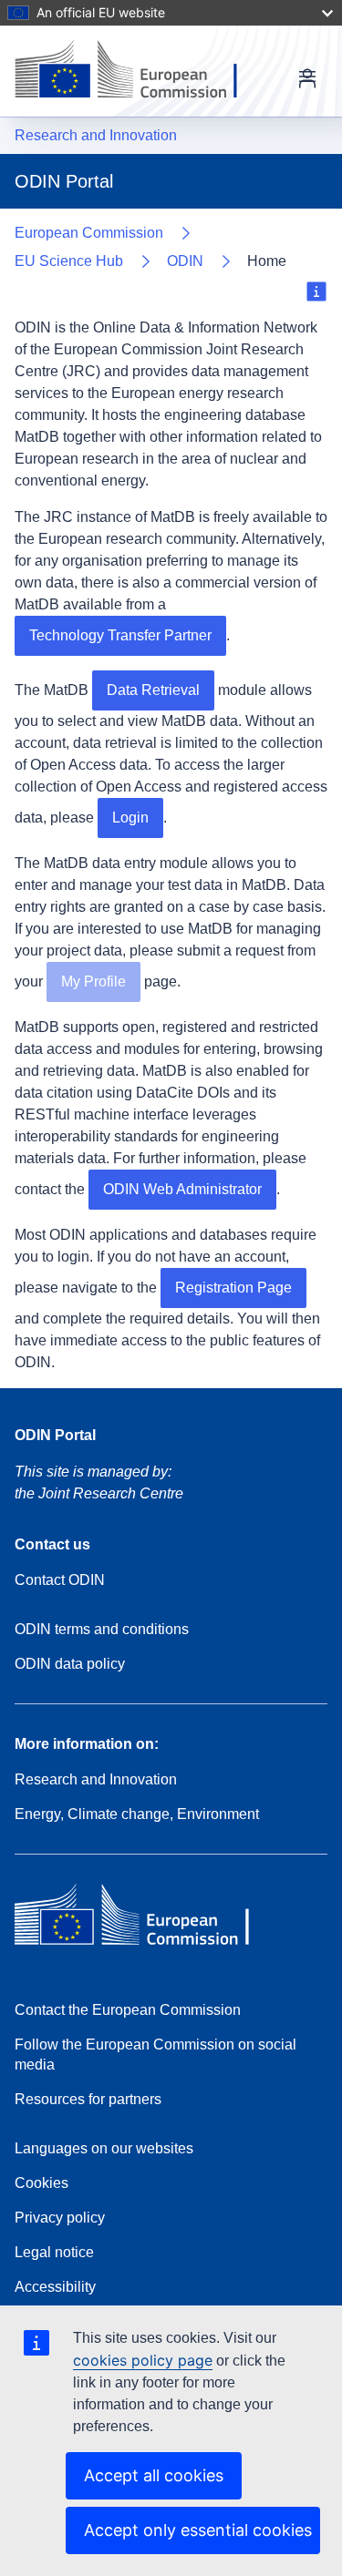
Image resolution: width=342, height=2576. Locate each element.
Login (130, 818)
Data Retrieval (153, 690)
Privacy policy (60, 2218)
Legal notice (54, 2252)
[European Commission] (140, 71)
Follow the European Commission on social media (155, 2055)
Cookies (41, 2183)
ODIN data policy (70, 1664)
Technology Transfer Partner (120, 635)
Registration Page (233, 1288)
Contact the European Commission (128, 2010)
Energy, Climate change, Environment (137, 1814)
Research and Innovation (96, 135)
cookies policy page (143, 2360)
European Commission (89, 233)
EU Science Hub (69, 261)
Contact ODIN (60, 1580)
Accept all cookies (154, 2475)
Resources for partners (88, 2099)
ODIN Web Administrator (182, 1189)
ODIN (185, 261)
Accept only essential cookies (198, 2530)
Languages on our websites (104, 2148)
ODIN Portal (55, 1435)
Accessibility (55, 2287)
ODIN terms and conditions (102, 1629)
